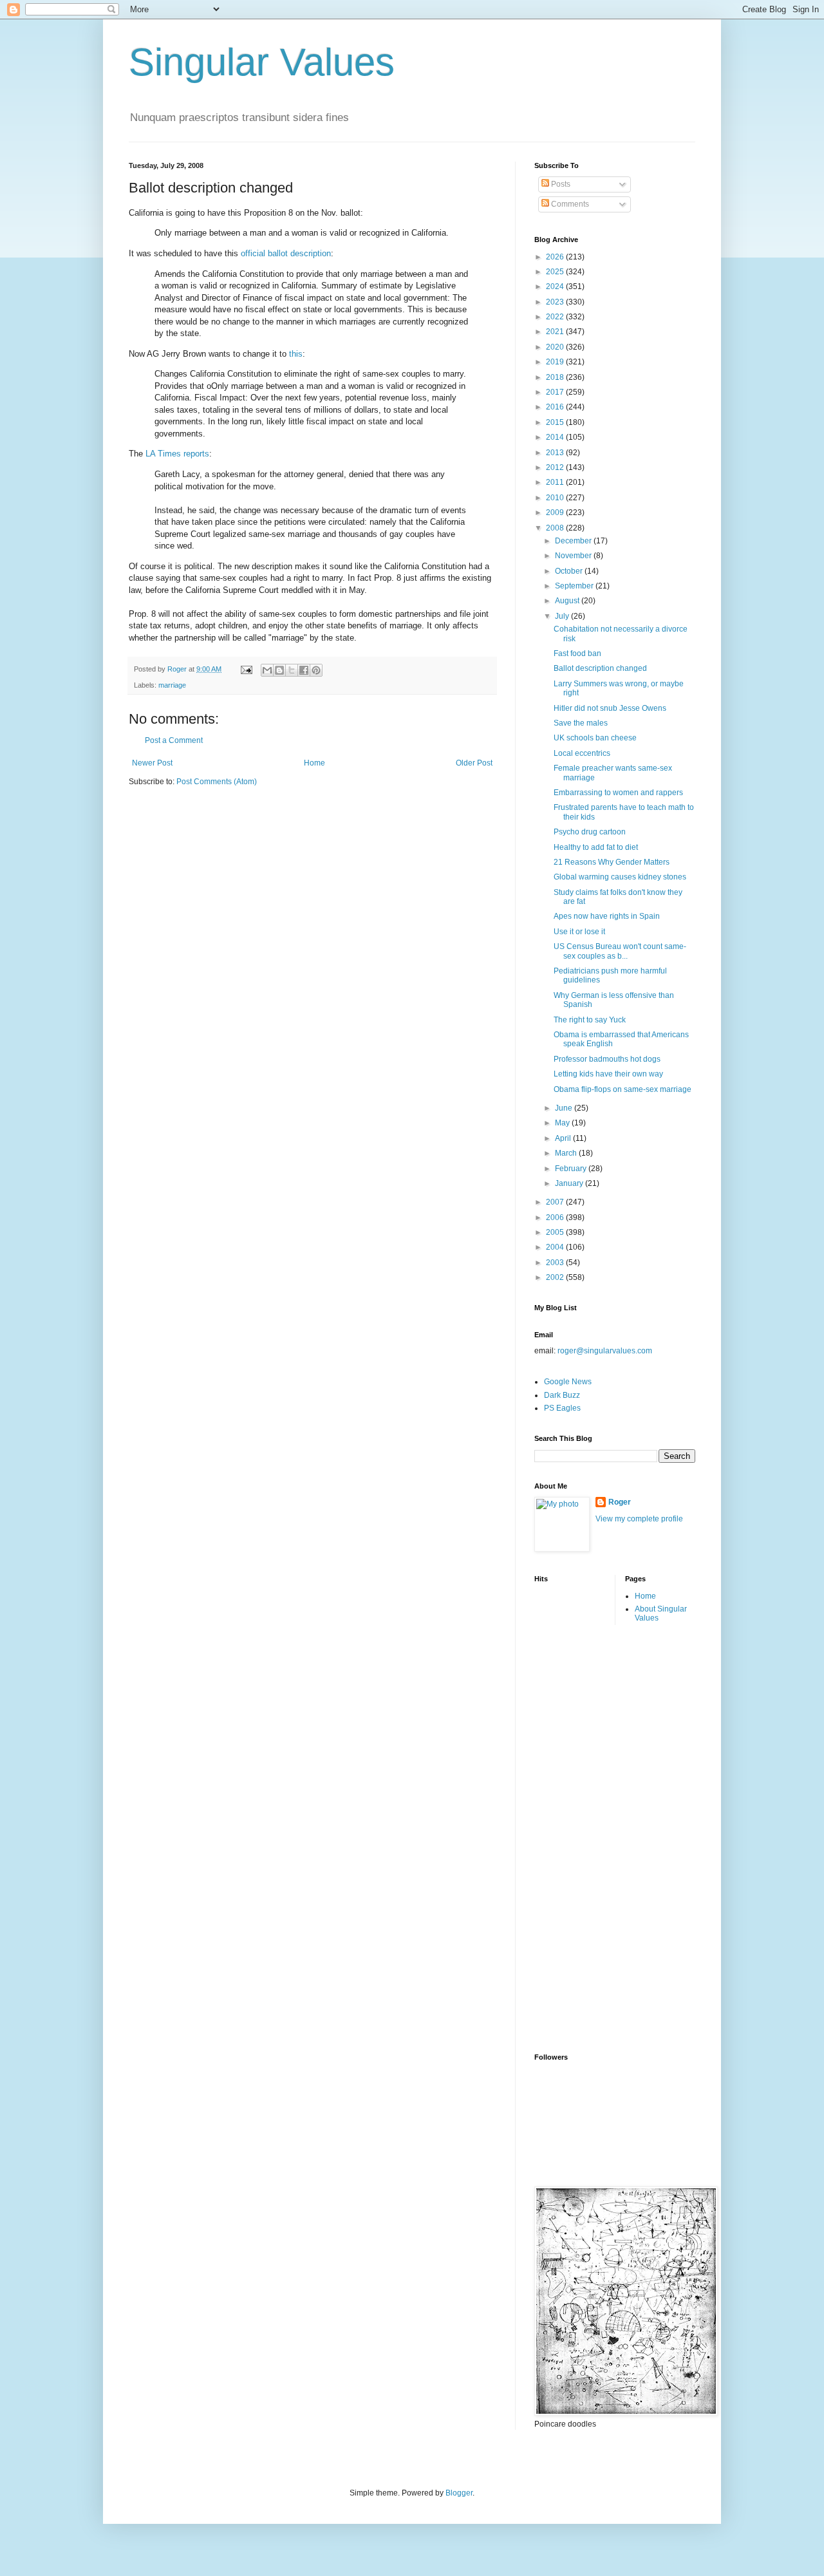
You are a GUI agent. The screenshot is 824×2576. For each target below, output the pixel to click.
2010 (556, 498)
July (563, 616)
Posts (560, 184)
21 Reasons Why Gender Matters (612, 862)
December (574, 541)
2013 (556, 453)
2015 (556, 422)
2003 (556, 1263)
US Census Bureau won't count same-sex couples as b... (620, 951)
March (567, 1153)
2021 (556, 332)
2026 (556, 257)
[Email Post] (246, 669)
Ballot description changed (600, 668)
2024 (556, 287)
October (570, 571)
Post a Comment (174, 740)
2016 (556, 407)
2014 (556, 437)
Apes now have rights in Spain (607, 916)
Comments (569, 204)
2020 (556, 347)
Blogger (459, 2493)
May (563, 1123)
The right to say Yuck (590, 1020)
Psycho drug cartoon (590, 832)
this (296, 354)
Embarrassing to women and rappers (618, 793)
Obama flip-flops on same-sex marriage (623, 1089)
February (572, 1169)
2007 (556, 1202)
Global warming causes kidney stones (620, 877)
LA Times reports (177, 454)
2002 (556, 1277)
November (574, 556)
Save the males (581, 723)
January (570, 1183)
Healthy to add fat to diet (596, 847)
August (568, 601)
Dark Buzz (562, 1395)
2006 (556, 1217)
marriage (172, 685)
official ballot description (286, 253)
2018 (556, 377)
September (575, 586)
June (565, 1108)
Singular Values (262, 62)
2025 (556, 272)
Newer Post (152, 763)
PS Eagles (562, 1408)
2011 (556, 482)
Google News (568, 1382)
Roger (620, 1502)
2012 (556, 467)
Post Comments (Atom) (217, 782)
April (564, 1138)
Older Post (474, 763)
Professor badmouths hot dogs (607, 1059)
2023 (556, 302)
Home (314, 763)
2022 (556, 317)
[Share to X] (292, 670)
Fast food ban (577, 653)
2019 (556, 362)
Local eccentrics (582, 753)
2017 (556, 392)
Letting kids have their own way (608, 1074)
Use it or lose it (579, 932)
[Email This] (267, 670)
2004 (556, 1247)
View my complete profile (639, 1519)
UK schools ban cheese (595, 738)
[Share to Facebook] (304, 670)
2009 (556, 512)
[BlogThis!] (279, 670)
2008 (556, 528)
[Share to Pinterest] (316, 670)
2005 (556, 1232)
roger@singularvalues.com (605, 1351)
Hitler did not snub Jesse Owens (610, 708)
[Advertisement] (586, 1838)
